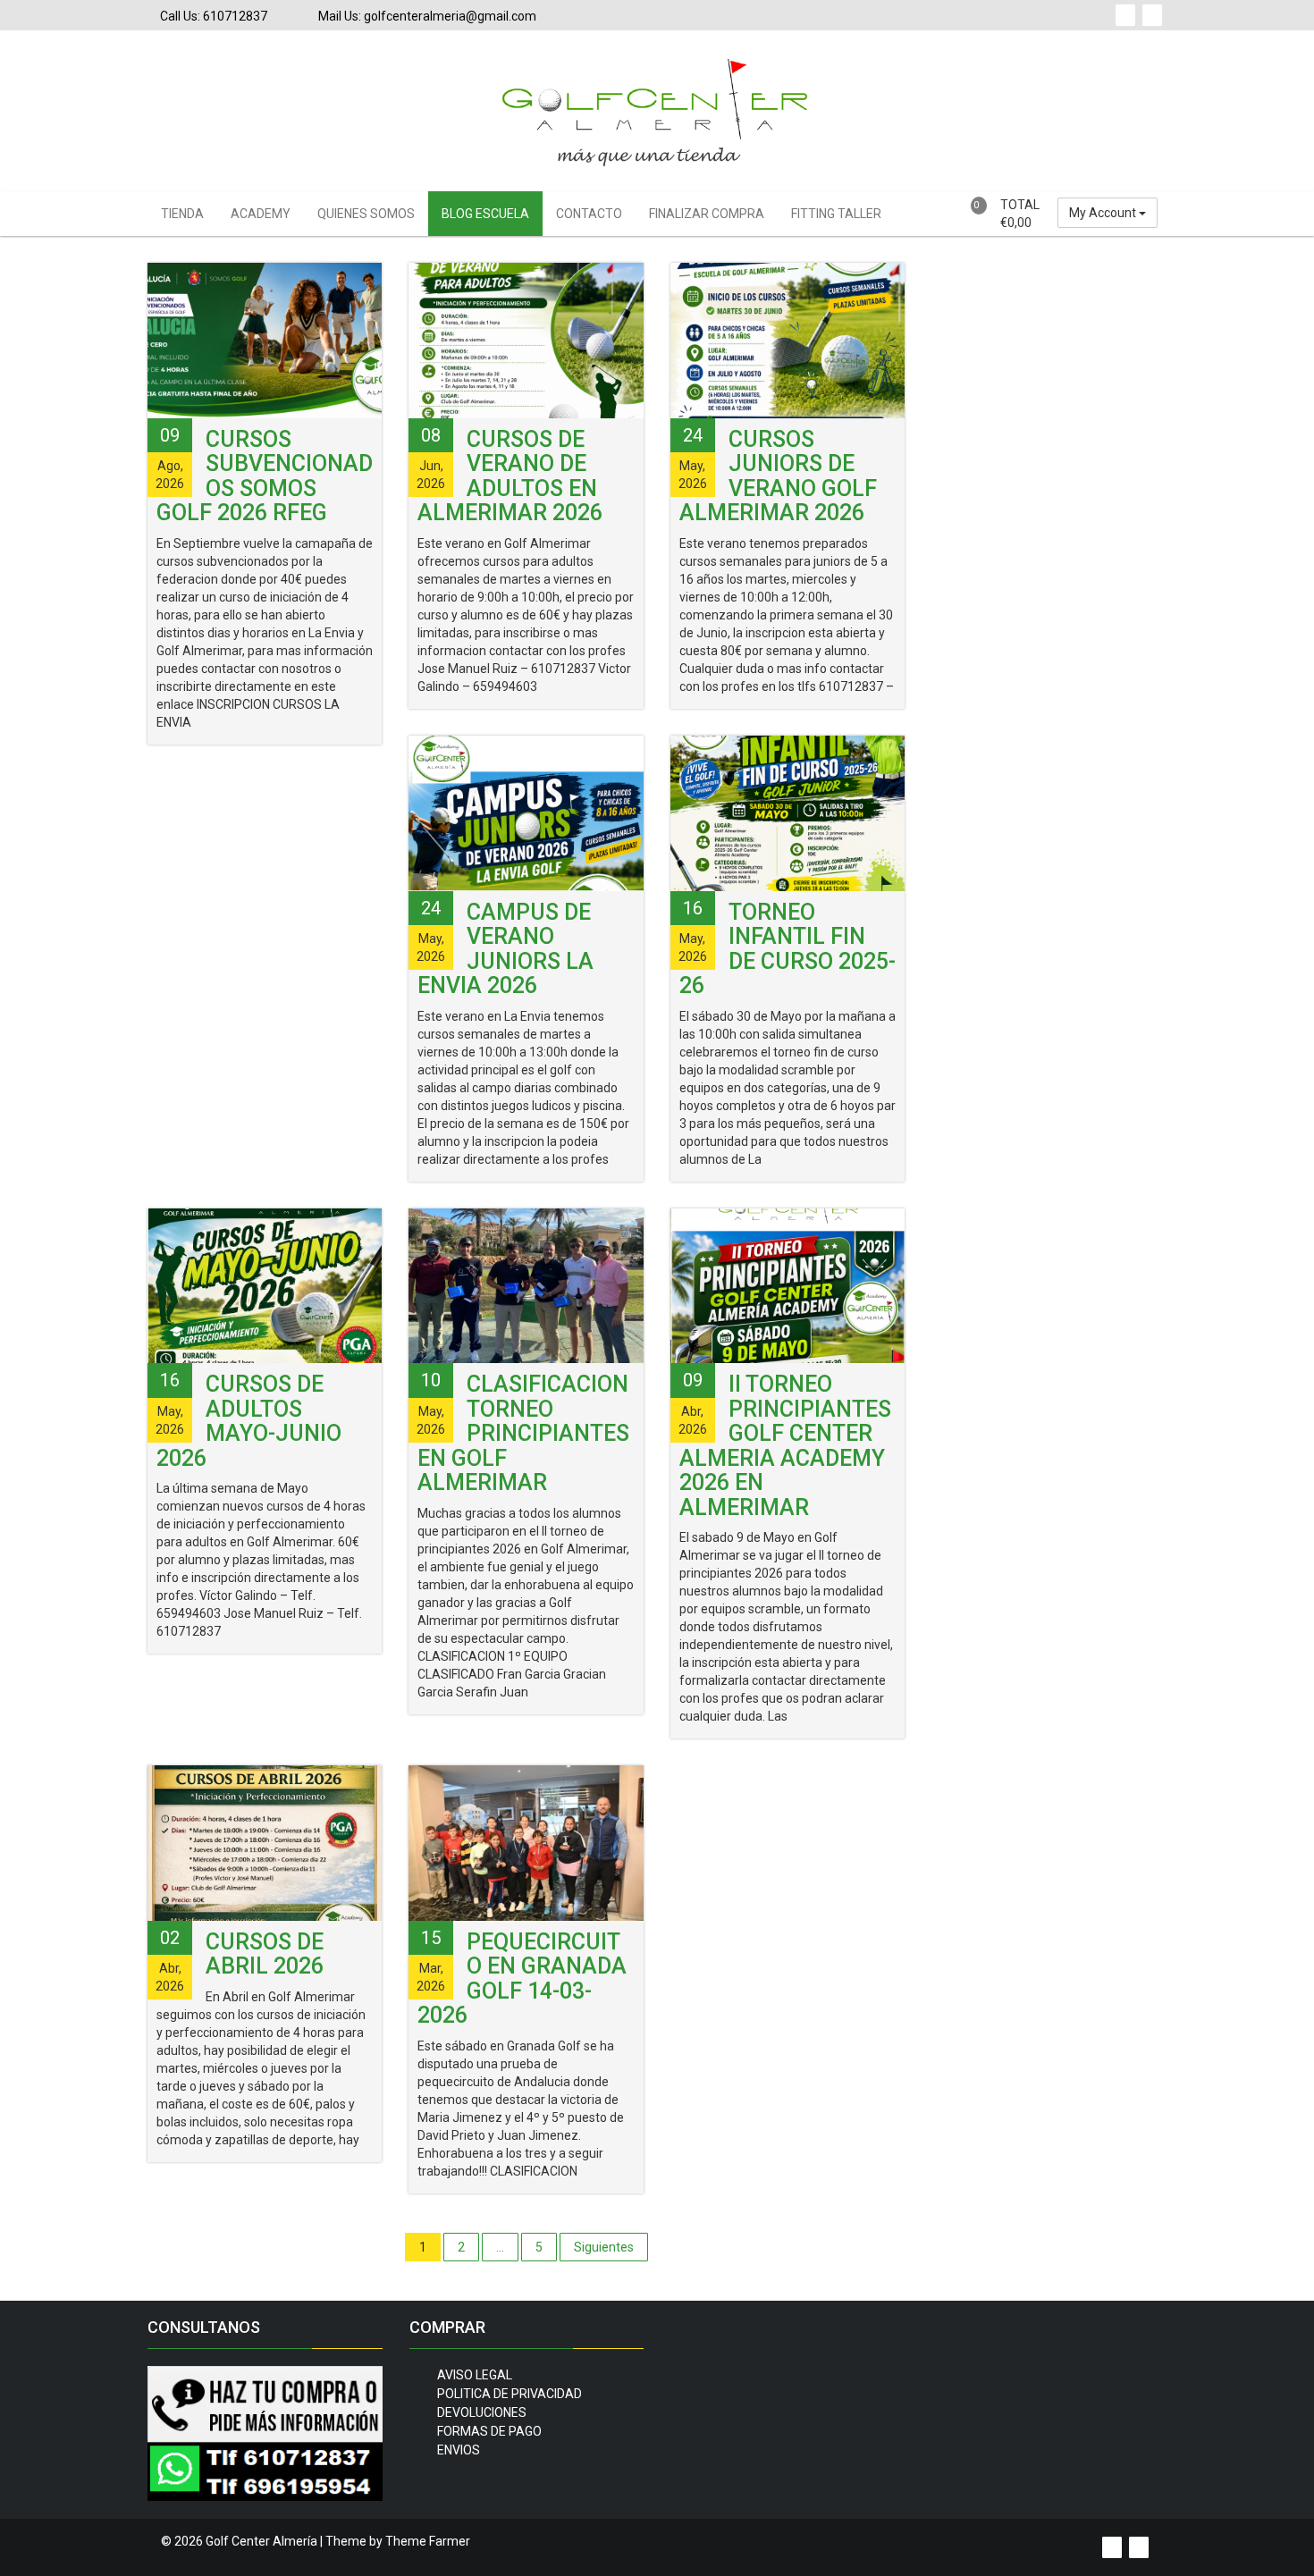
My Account (1104, 213)
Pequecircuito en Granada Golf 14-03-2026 (522, 1979)
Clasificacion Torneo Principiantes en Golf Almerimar (523, 1433)
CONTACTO (589, 214)
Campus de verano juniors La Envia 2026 (505, 949)
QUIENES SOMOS (366, 214)
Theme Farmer (428, 2541)
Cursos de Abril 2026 (265, 1954)
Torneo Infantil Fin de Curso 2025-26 (788, 949)
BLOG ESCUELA (485, 214)
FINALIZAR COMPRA (707, 214)
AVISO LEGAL (475, 2375)
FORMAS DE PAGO (489, 2431)
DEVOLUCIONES (482, 2412)
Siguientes (604, 2247)
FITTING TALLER (836, 214)
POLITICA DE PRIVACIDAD (510, 2394)
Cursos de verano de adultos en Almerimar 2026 (510, 476)
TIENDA (182, 214)
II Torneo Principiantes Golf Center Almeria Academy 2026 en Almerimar (785, 1446)
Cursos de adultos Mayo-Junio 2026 (249, 1421)
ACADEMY (261, 214)
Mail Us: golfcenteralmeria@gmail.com (426, 16)
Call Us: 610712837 (212, 16)
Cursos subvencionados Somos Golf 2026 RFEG (265, 476)
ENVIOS (459, 2450)
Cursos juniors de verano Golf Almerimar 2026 (778, 476)
